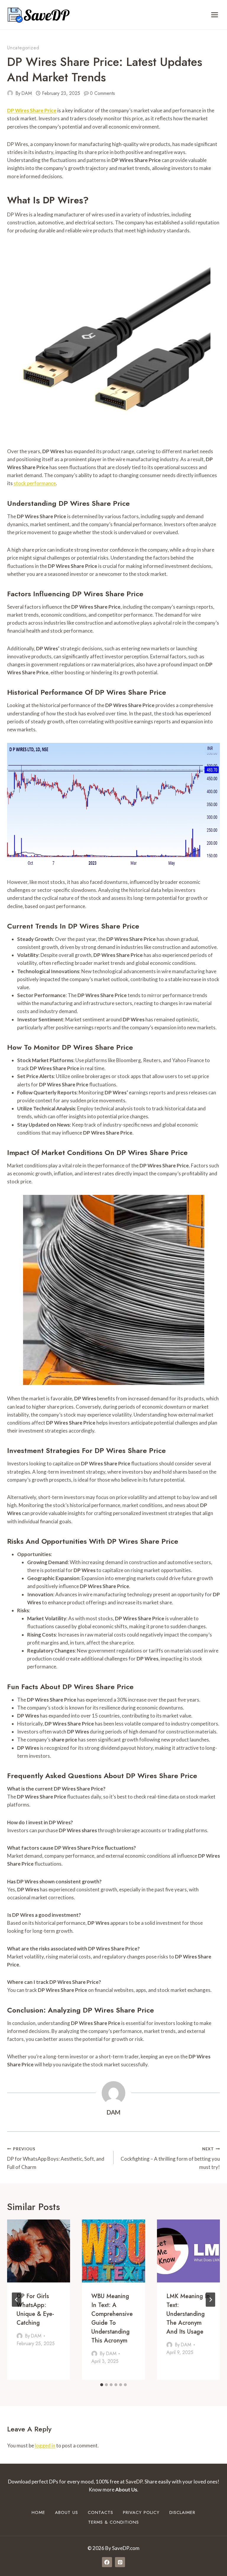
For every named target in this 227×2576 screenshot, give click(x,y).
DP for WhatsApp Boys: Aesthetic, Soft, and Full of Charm (56, 2158)
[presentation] (39, 2251)
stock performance (35, 483)
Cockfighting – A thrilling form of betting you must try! (170, 2158)
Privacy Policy (141, 2512)
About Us (67, 2512)
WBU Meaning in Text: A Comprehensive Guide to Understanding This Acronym (112, 2318)
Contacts (100, 2512)
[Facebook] (107, 2562)
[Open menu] (214, 15)
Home (38, 2512)
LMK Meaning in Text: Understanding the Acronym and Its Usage (188, 2314)
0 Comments (102, 93)
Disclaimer (182, 2512)
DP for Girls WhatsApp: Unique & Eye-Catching (35, 2310)
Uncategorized (23, 48)
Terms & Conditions (113, 2522)
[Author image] (10, 93)
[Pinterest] (120, 2562)
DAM (27, 93)
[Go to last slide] (17, 2300)
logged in (45, 2445)
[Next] (210, 2300)
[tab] (102, 2385)
